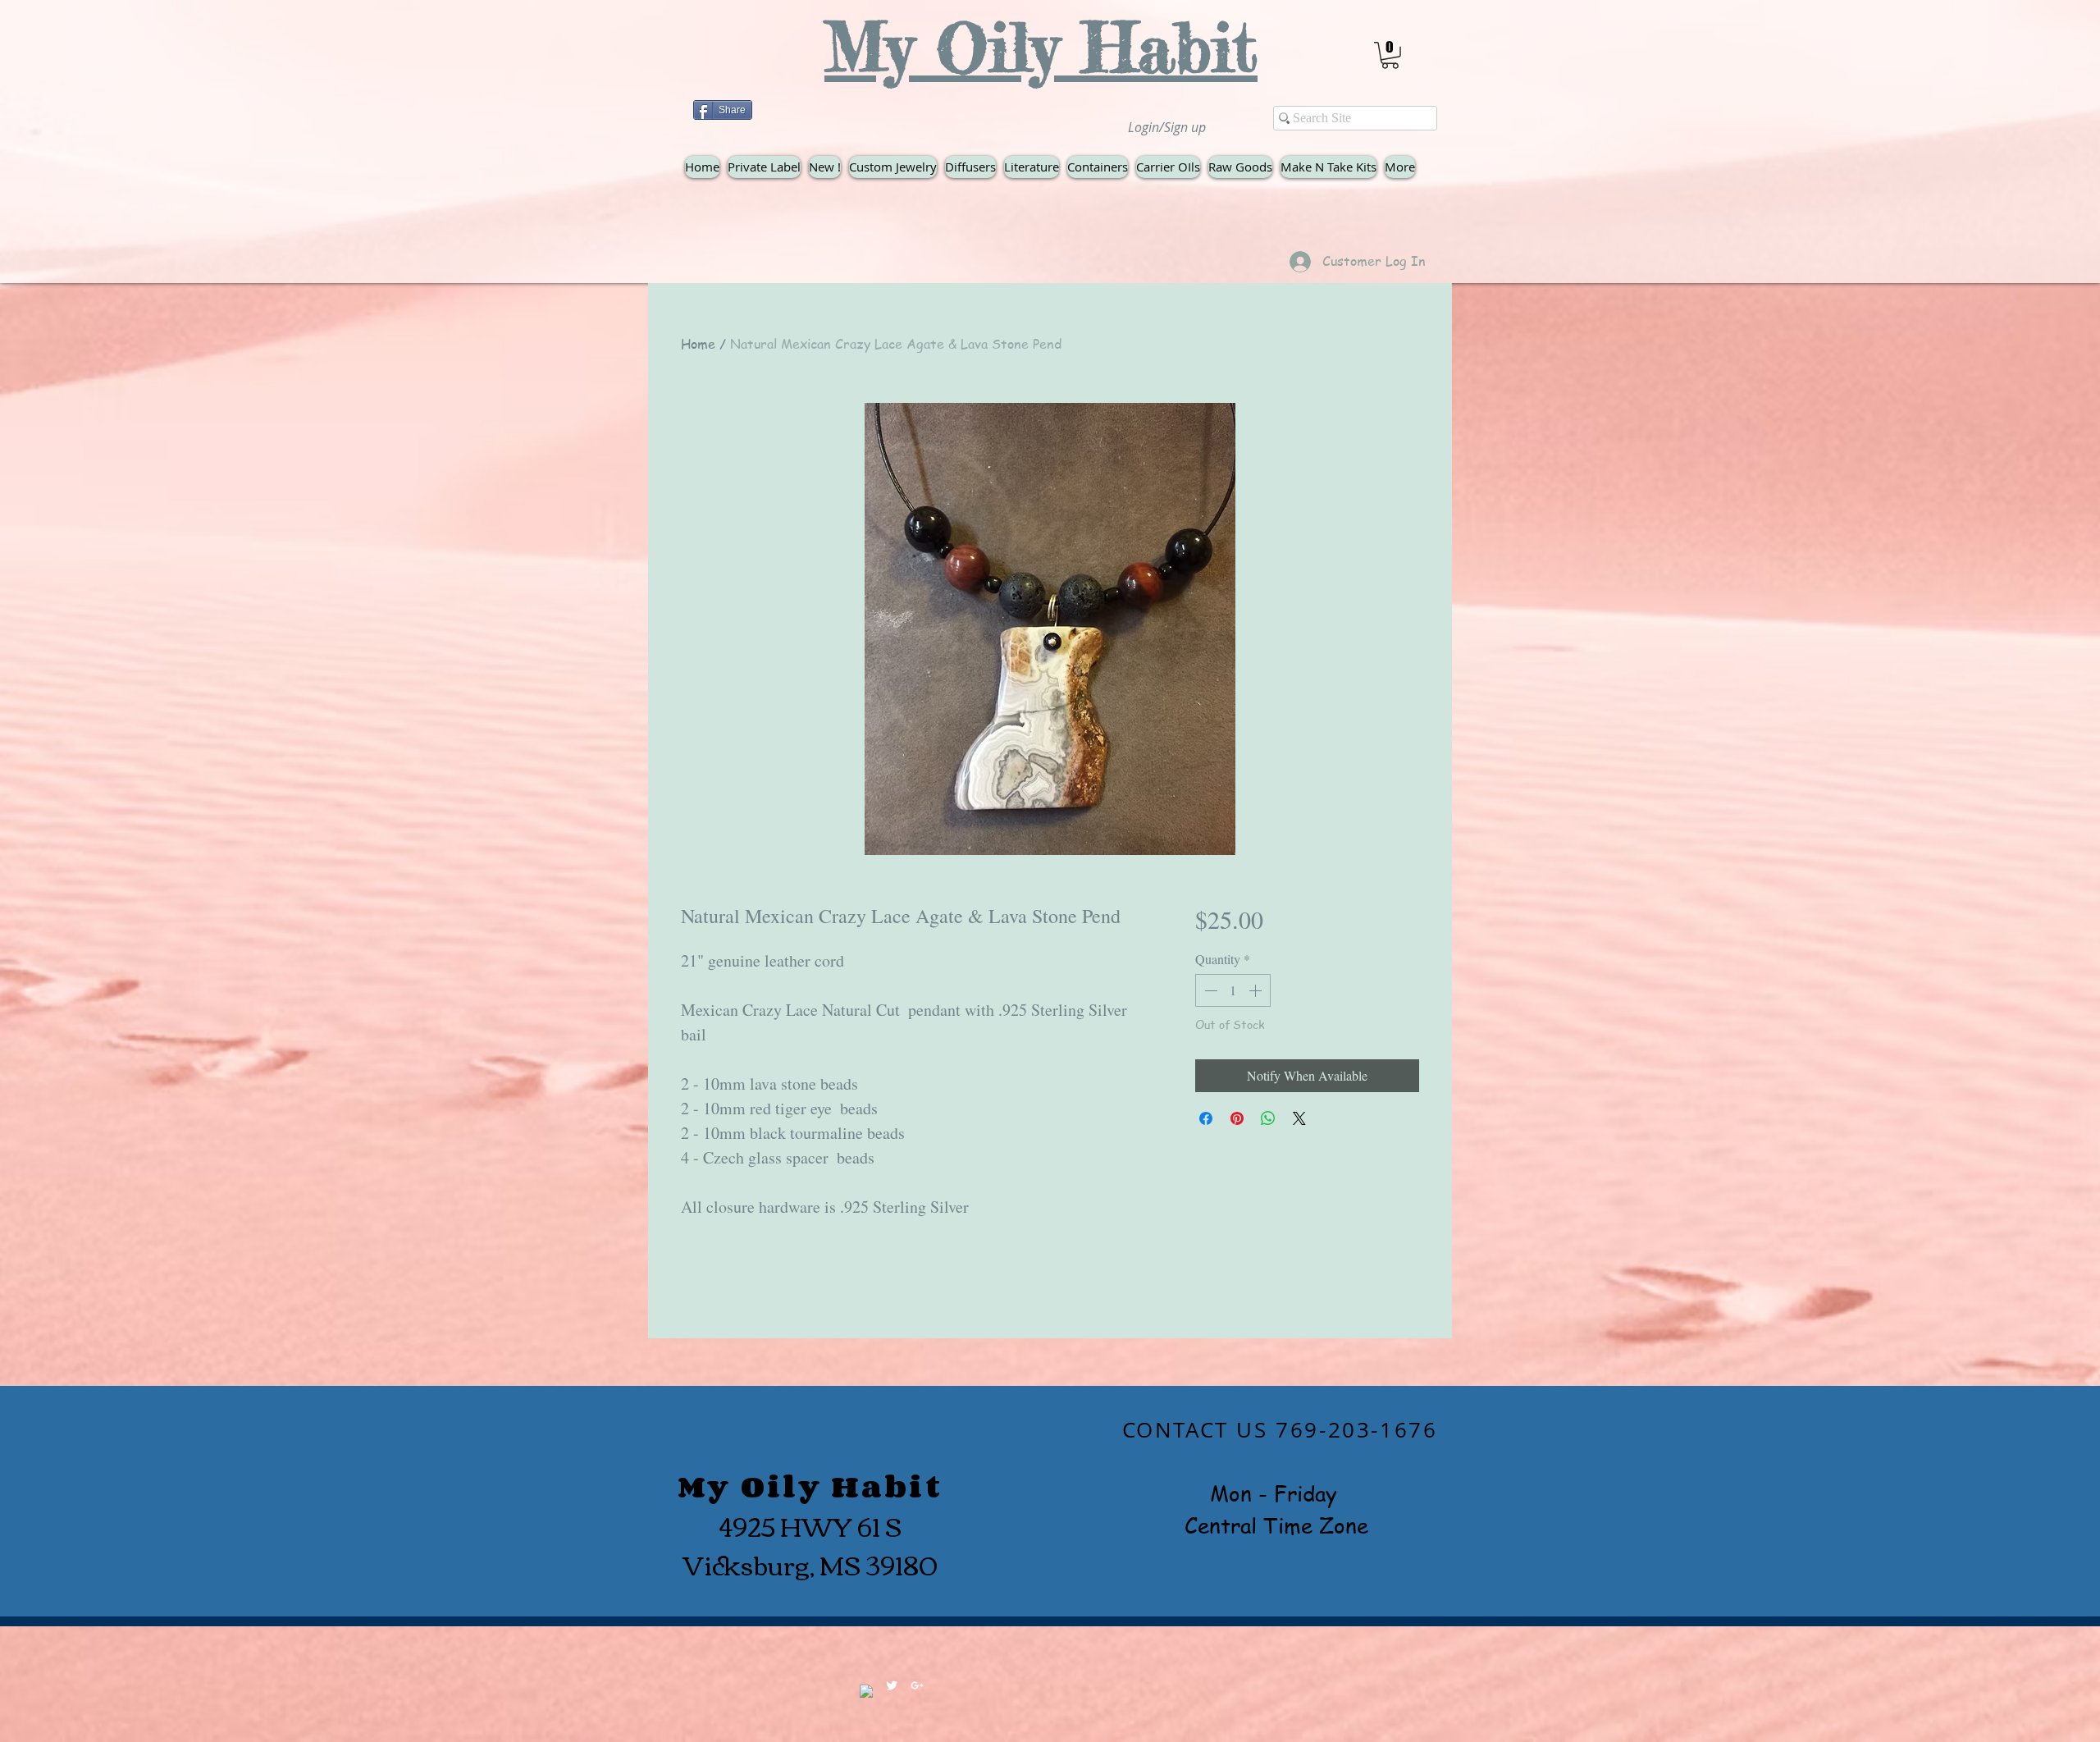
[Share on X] (1299, 1118)
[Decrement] (1209, 990)
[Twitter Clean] (892, 1685)
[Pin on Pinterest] (1237, 1118)
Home (698, 344)
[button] (1390, 55)
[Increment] (1257, 990)
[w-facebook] (866, 1691)
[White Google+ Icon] (917, 1685)
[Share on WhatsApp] (1268, 1118)
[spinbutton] (1233, 990)
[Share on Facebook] (1206, 1118)
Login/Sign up (1167, 127)
